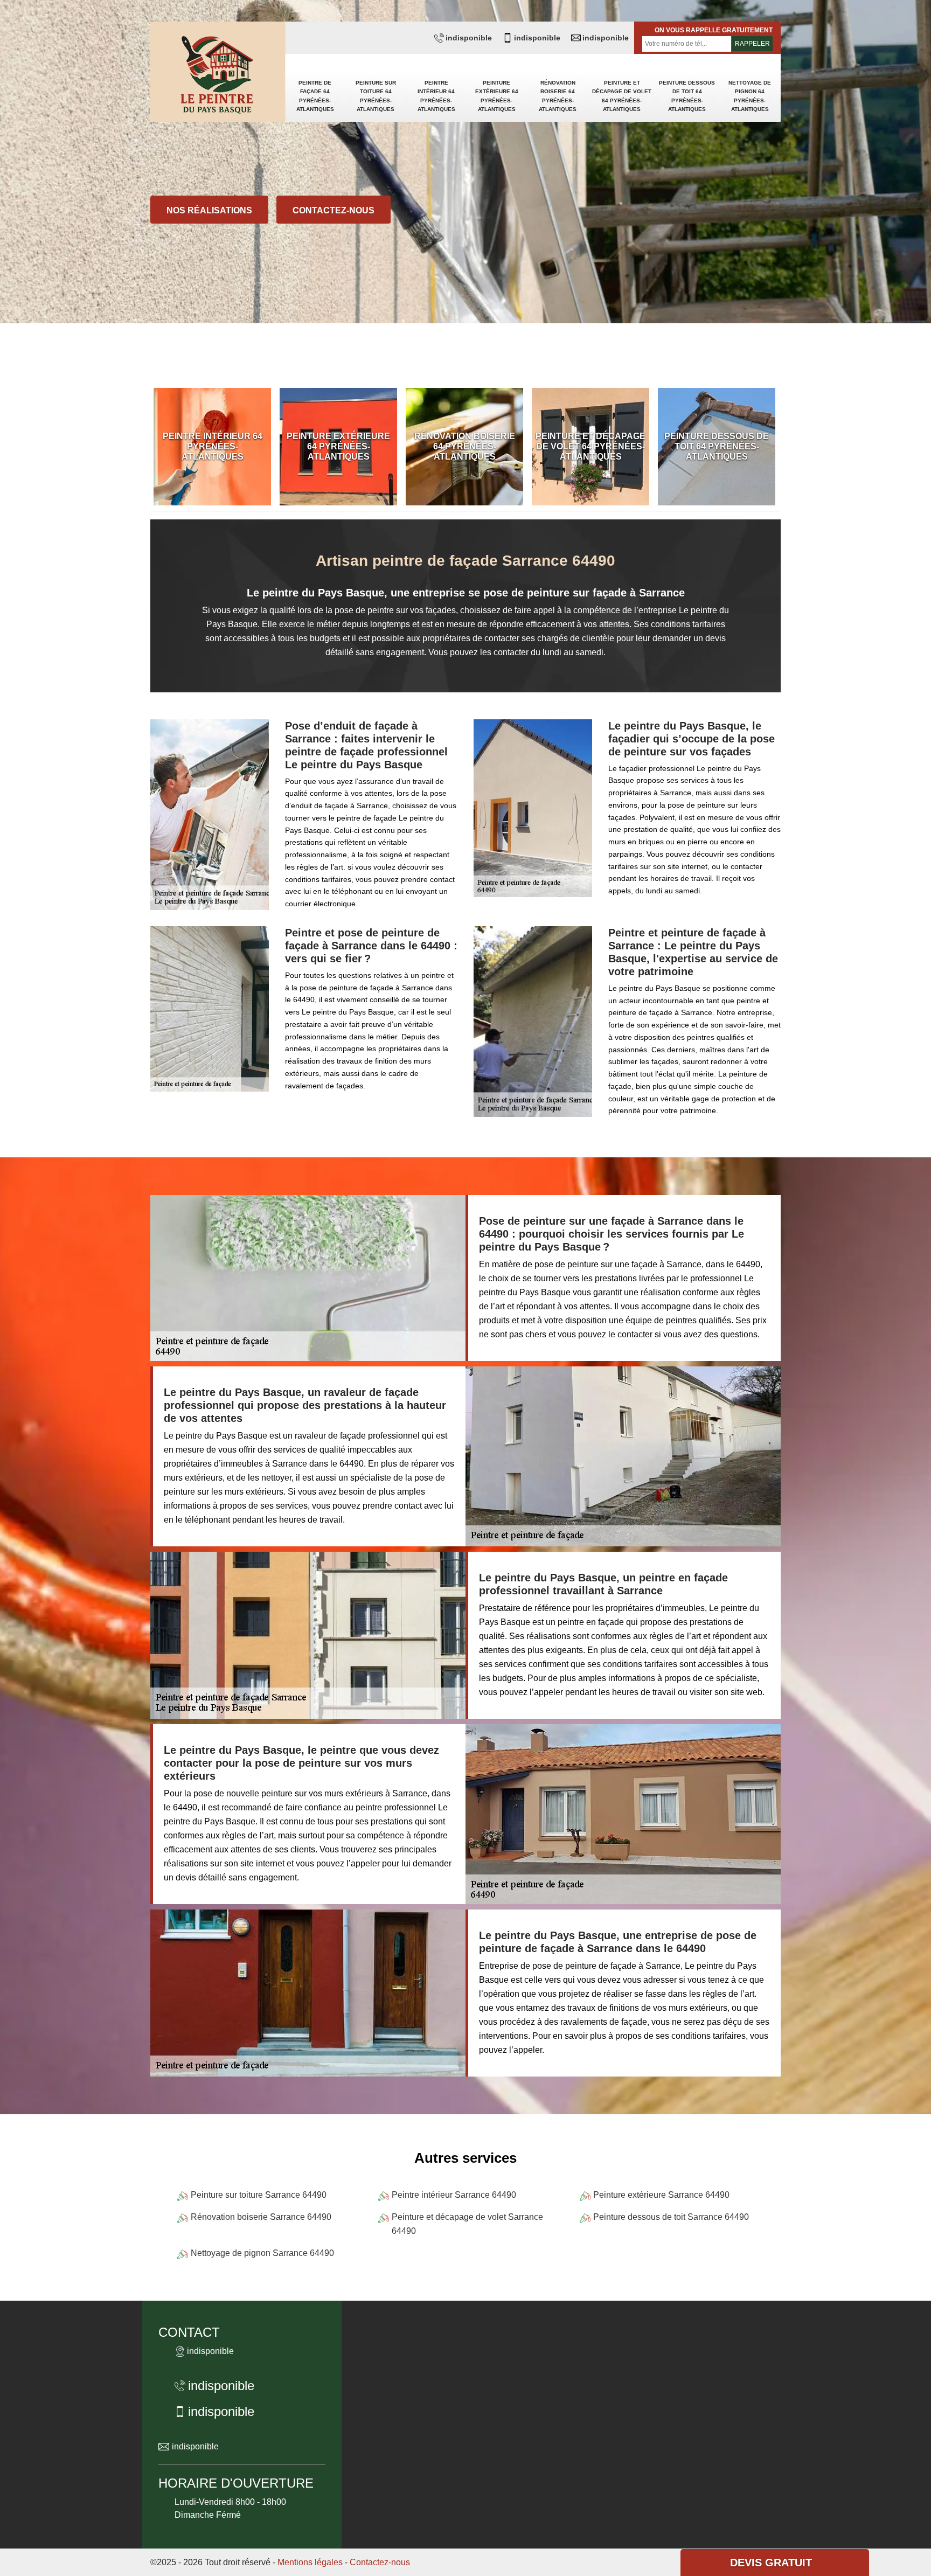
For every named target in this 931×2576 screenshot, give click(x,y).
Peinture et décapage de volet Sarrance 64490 (467, 2224)
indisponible (469, 38)
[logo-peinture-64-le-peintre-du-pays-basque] (218, 76)
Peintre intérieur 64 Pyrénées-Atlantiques (436, 96)
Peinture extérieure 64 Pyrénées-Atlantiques (497, 96)
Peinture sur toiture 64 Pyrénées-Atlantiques (376, 96)
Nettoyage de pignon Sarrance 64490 (262, 2253)
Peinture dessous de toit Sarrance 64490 (671, 2217)
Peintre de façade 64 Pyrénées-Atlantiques (315, 96)
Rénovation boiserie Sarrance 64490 (261, 2217)
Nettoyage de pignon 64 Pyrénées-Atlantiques (750, 96)
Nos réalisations (209, 210)
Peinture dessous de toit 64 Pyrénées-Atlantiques (687, 96)
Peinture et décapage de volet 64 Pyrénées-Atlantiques (622, 96)
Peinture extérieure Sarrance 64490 (661, 2195)
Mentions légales (310, 2562)
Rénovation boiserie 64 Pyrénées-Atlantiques (558, 96)
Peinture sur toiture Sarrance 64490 (259, 2195)
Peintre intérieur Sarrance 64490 (454, 2195)
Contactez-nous (334, 210)
